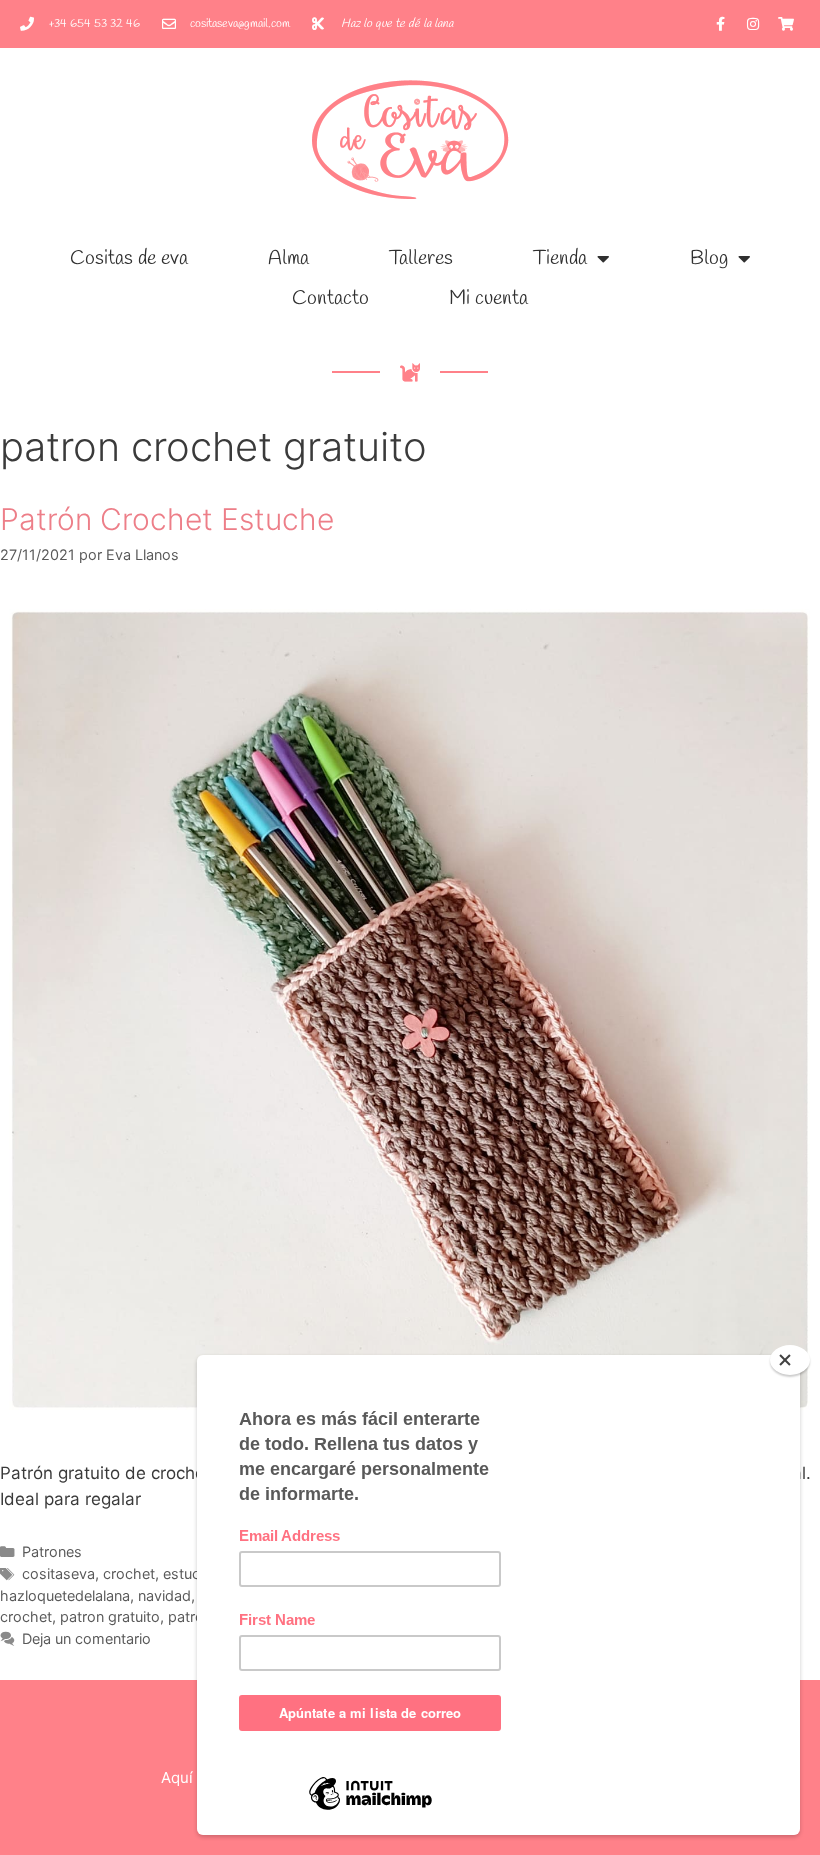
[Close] (790, 1360)
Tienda (560, 258)
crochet (129, 1573)
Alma (288, 258)
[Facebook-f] (720, 24)
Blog (709, 258)
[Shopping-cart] (786, 24)
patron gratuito (110, 1616)
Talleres (421, 258)
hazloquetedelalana (65, 1595)
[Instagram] (753, 24)
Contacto (330, 298)
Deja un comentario (86, 1638)
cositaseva (58, 1573)
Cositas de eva (129, 258)
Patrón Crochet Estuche (167, 519)
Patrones (52, 1551)
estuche (190, 1573)
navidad (164, 1595)
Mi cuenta (488, 298)
